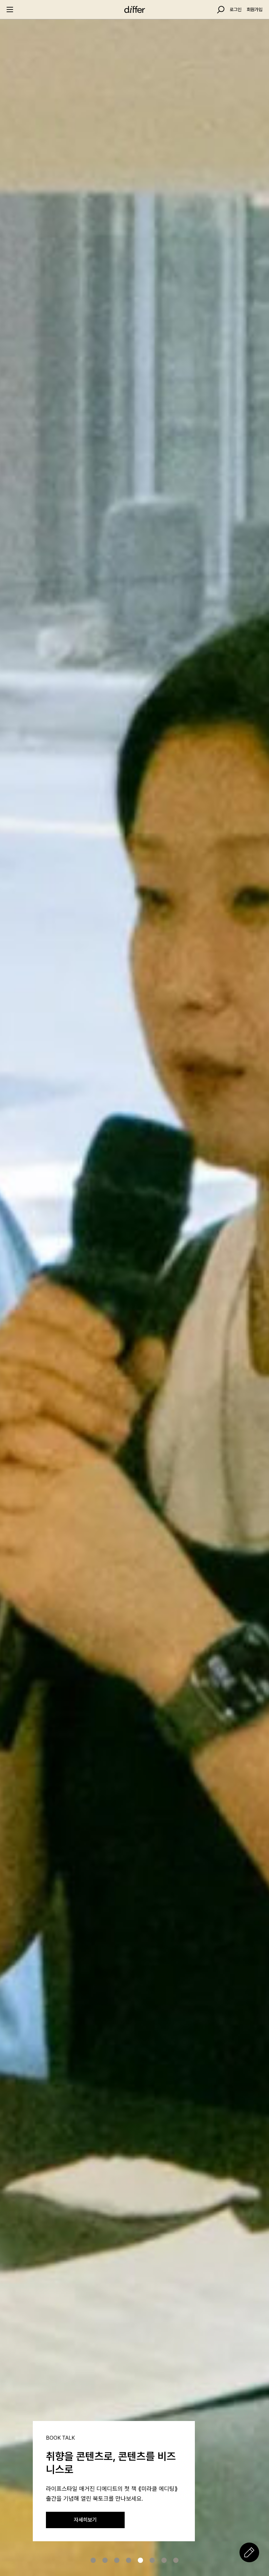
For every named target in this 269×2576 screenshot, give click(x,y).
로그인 (236, 10)
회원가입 (255, 10)
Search (221, 10)
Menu (10, 10)
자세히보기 (85, 2520)
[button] (93, 2560)
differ (134, 10)
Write (249, 2552)
